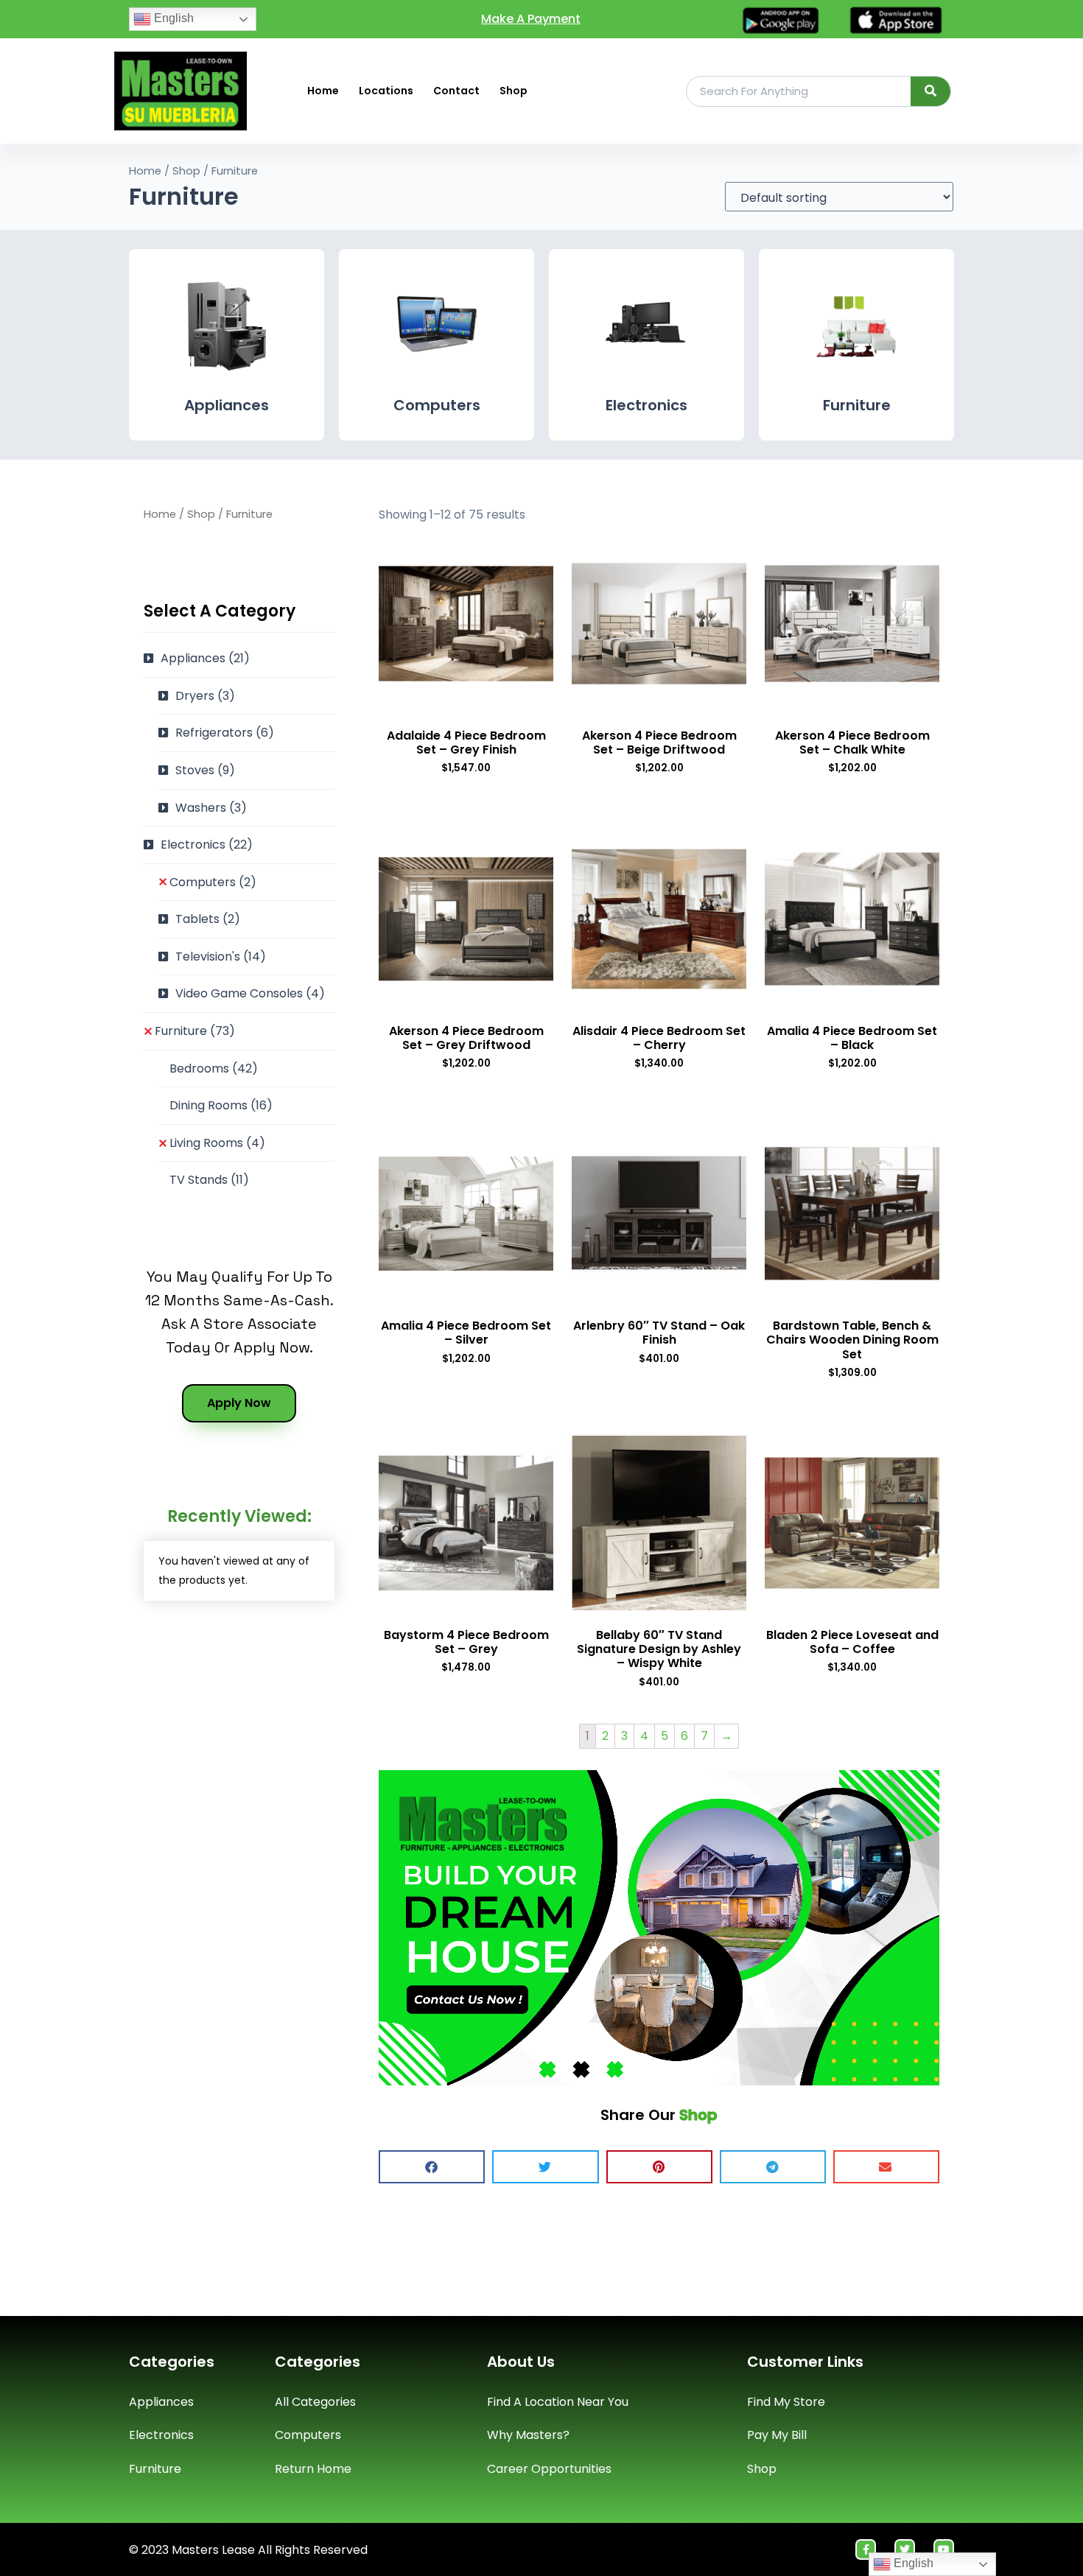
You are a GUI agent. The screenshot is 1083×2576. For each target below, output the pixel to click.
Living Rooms (217, 1143)
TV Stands (209, 1180)
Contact (456, 91)
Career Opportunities (549, 2469)
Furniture (857, 405)
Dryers (205, 696)
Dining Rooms (221, 1105)
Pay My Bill (777, 2435)
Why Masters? (528, 2435)
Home (323, 91)
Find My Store (786, 2402)
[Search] (931, 91)
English (172, 18)
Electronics (646, 405)
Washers (211, 808)
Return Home (313, 2469)
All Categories (315, 2402)
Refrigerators (225, 733)
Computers (437, 405)
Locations (386, 91)
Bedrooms (214, 1068)
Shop (514, 91)
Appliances (227, 405)
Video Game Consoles (250, 993)
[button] (432, 2167)
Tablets (208, 919)
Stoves (205, 770)
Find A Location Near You (558, 2402)
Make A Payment (531, 19)
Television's (221, 957)
